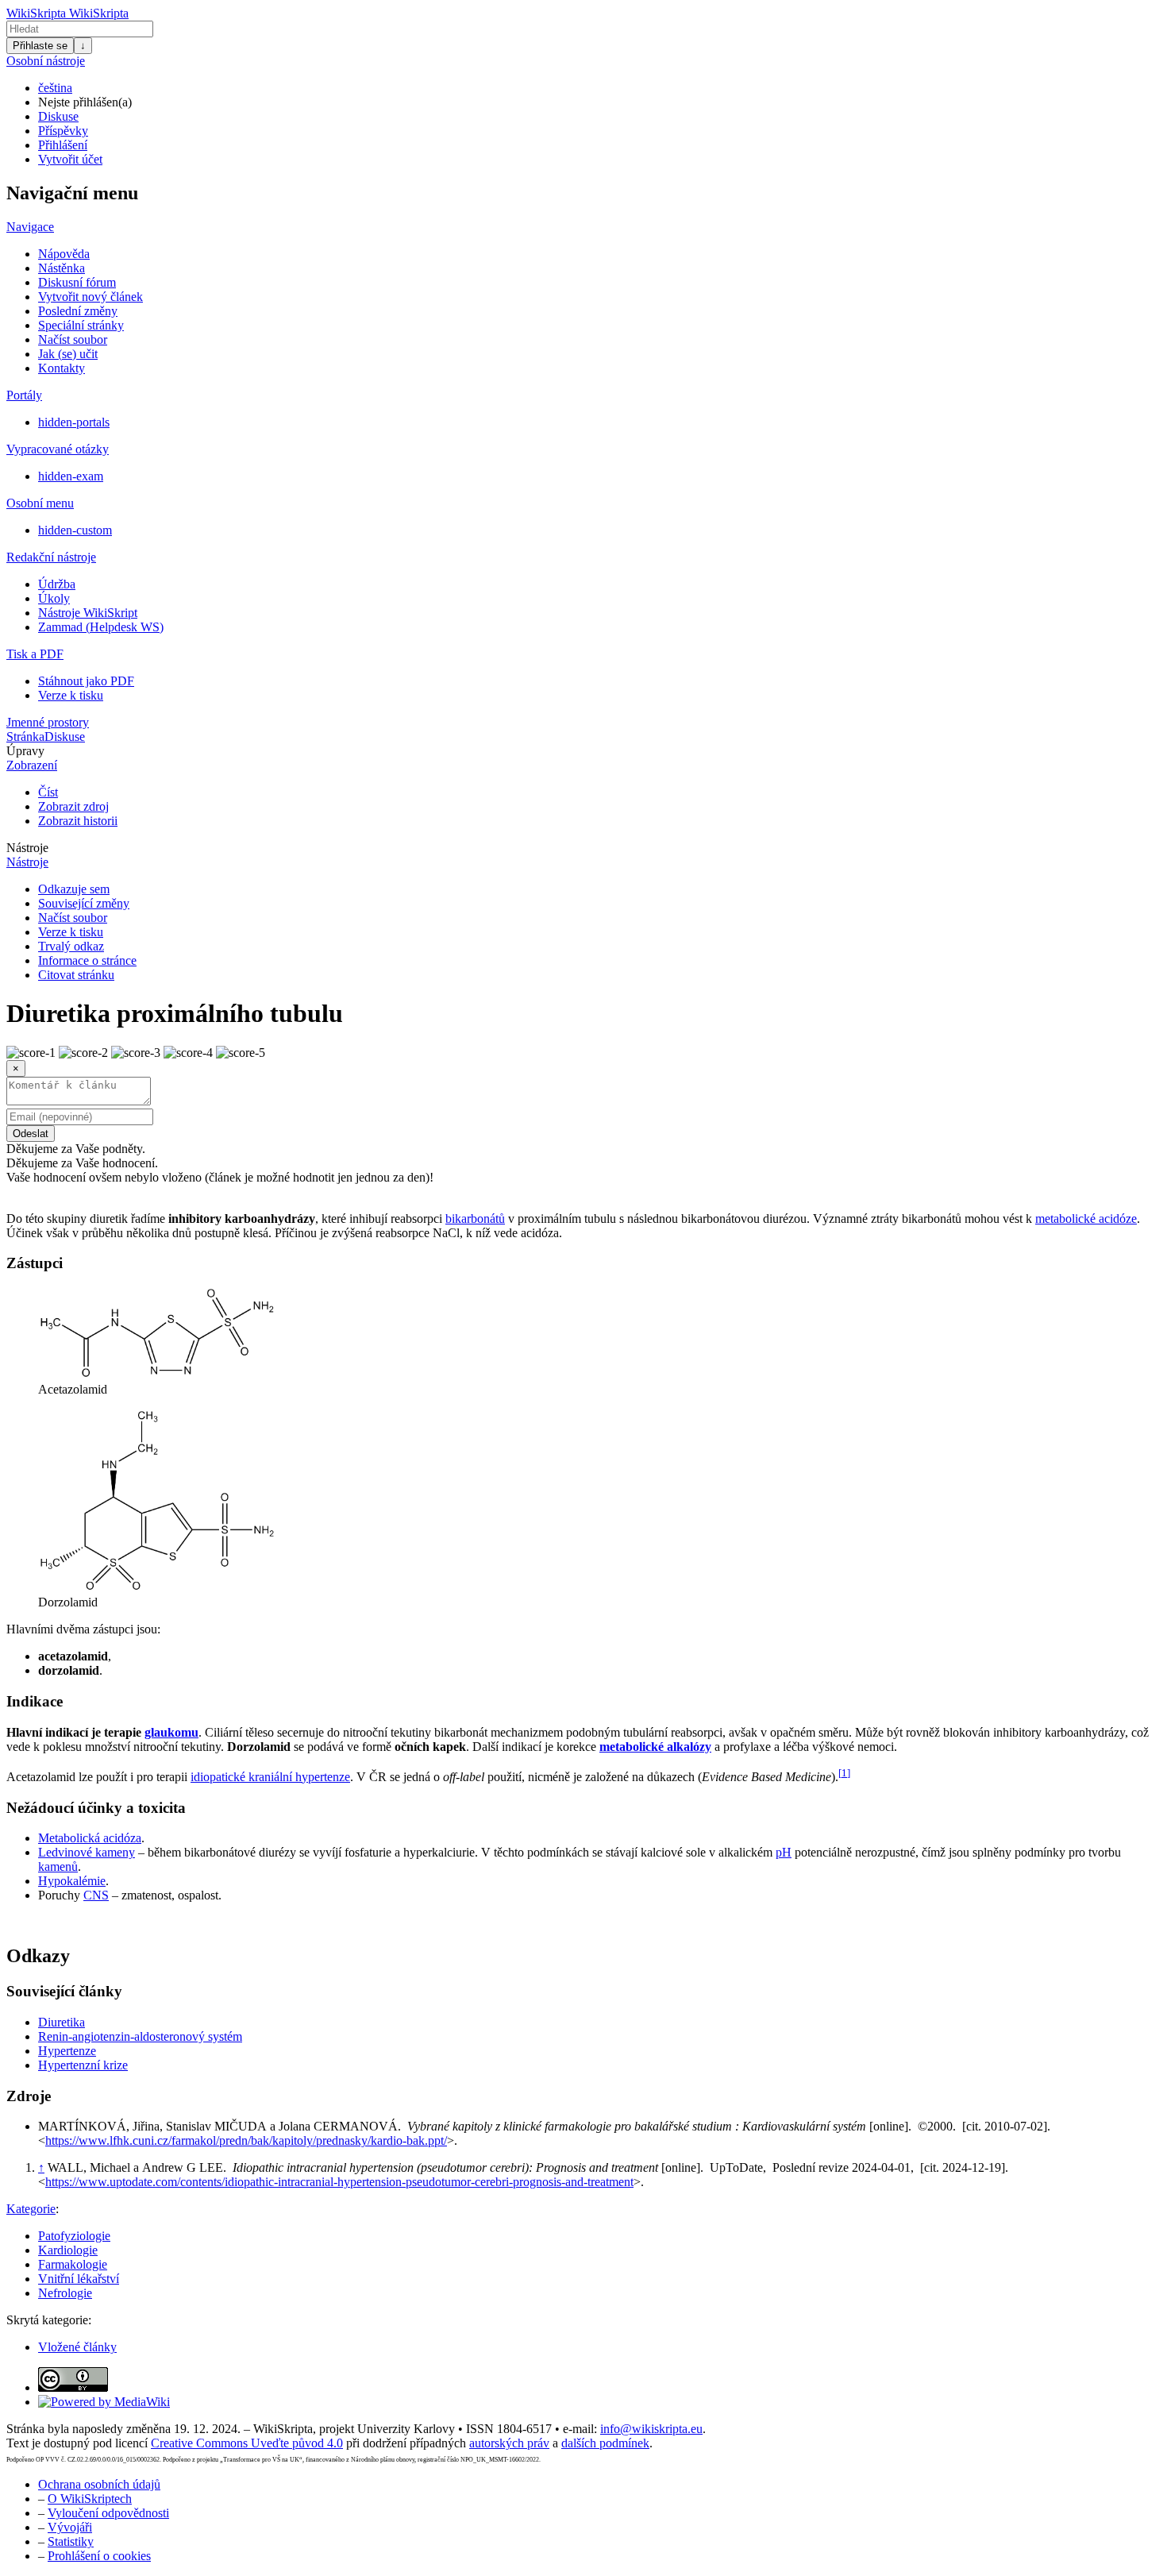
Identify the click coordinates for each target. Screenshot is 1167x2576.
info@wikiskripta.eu (651, 2429)
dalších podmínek (605, 2443)
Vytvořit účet (70, 159)
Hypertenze (67, 2051)
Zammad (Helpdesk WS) (101, 627)
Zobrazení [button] (32, 765)
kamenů (58, 1866)
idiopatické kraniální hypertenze (270, 1777)
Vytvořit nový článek (91, 297)
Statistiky (71, 2541)
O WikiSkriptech (90, 2499)
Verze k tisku (71, 695)
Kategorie (31, 2209)
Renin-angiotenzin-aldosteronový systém (140, 2036)
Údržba (57, 584)
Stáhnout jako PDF (86, 681)
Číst (48, 792)
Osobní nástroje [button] (46, 61)
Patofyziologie (74, 2236)
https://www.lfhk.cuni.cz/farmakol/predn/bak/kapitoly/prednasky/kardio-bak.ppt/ (246, 2140)
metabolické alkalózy (655, 1747)
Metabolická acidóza (90, 1838)
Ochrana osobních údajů (99, 2484)
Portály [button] (24, 395)
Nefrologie (65, 2293)
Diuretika (62, 2022)
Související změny (84, 903)
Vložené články (77, 2347)
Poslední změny (78, 311)
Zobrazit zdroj (73, 806)
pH (784, 1852)
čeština (55, 88)
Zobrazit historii (78, 821)
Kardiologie (68, 2250)
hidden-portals (74, 422)
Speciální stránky (81, 325)
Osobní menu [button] (40, 503)
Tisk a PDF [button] (35, 654)
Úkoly (54, 598)
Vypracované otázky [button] (58, 449)
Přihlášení (63, 145)
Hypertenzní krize (83, 2065)
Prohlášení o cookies (99, 2556)
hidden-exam (71, 476)
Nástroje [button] (27, 848)
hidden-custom (75, 530)
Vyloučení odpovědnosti (108, 2513)
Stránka (25, 737)
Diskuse (58, 116)
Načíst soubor (73, 339)
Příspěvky (63, 131)
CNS (96, 1895)
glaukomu (171, 1732)
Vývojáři (70, 2527)
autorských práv (509, 2443)
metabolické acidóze (1086, 1219)
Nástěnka (62, 268)
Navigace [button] (30, 227)
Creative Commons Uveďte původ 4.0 (247, 2443)
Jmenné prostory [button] (48, 722)
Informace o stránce (87, 960)
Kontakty (62, 368)
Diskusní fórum (77, 282)
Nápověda (64, 254)
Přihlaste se (40, 46)
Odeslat (31, 1134)
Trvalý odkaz (71, 946)
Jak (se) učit (68, 354)
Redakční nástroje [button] (51, 557)
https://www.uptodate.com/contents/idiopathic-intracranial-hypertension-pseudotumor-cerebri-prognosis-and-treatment (339, 2182)
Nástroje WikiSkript (88, 613)
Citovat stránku (76, 975)
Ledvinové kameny (87, 1852)
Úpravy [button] (25, 751)
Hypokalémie (72, 1881)
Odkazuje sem (74, 889)
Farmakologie (73, 2264)
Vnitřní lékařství (79, 2279)
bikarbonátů (475, 1219)
